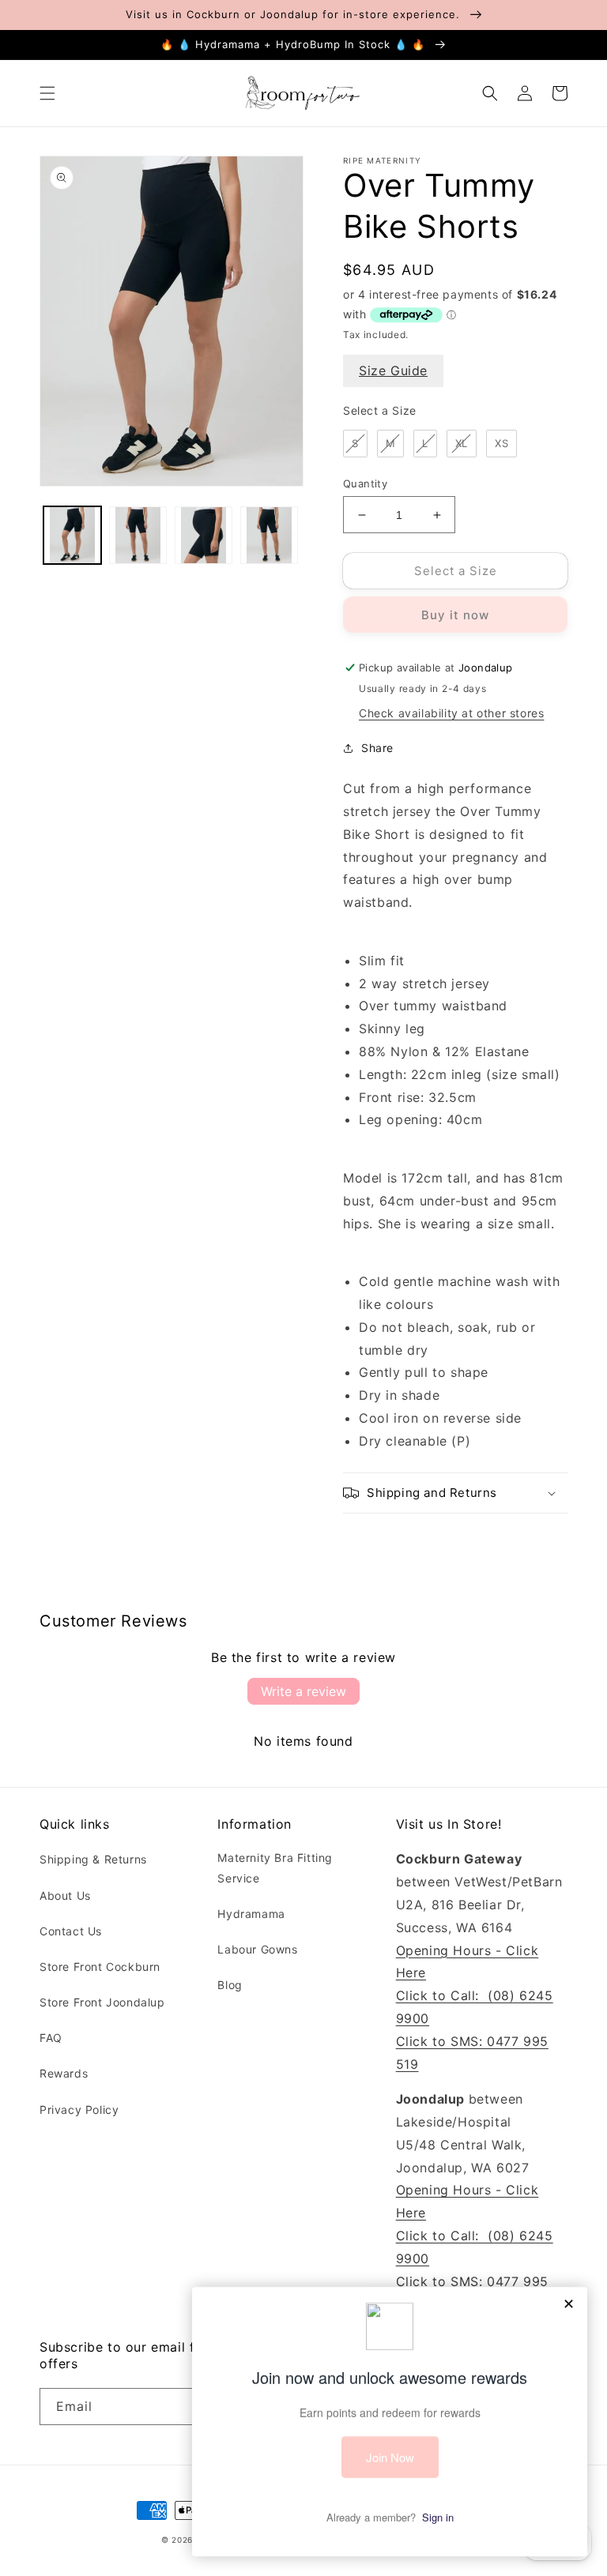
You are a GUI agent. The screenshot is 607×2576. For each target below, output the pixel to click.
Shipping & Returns (93, 1859)
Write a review (303, 1691)
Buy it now (455, 615)
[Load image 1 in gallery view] (72, 535)
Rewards (64, 2073)
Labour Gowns (257, 1949)
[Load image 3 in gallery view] (204, 535)
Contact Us (71, 1931)
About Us (65, 1895)
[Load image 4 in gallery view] (269, 535)
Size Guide (393, 370)
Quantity (365, 483)
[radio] (355, 444)
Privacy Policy (79, 2110)
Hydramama (251, 1914)
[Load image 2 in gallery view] (138, 535)
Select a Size (380, 410)
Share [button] (377, 748)
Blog (230, 1985)
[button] (47, 93)
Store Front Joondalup (102, 2002)
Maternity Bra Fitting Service (275, 1867)
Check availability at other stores (451, 713)
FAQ (51, 2038)
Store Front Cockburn (100, 1967)
